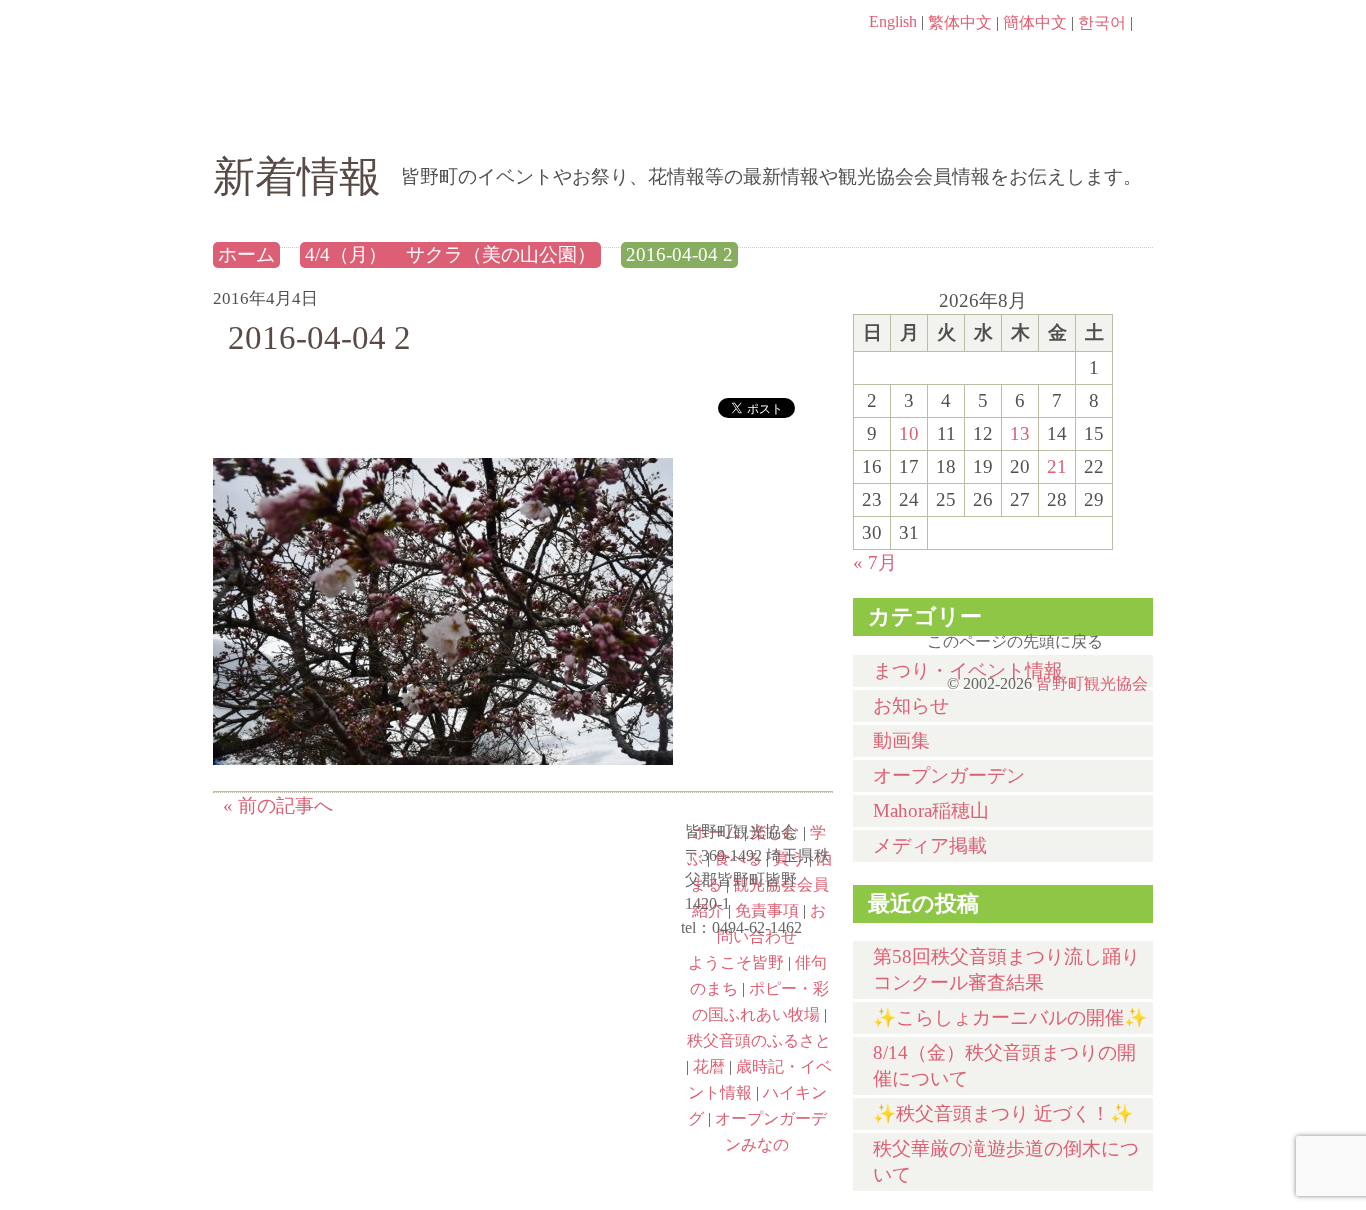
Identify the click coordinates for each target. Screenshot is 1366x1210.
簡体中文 (1035, 22)
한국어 (1102, 22)
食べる (750, 117)
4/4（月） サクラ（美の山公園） (450, 254)
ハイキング (329, 1118)
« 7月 (875, 562)
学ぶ (589, 117)
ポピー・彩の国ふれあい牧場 (329, 1032)
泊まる (1072, 117)
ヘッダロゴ (348, 50)
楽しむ (428, 117)
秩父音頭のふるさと (565, 1032)
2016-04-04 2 (679, 254)
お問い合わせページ (1038, 60)
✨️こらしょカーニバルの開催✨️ (1010, 1017)
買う (911, 117)
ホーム (280, 117)
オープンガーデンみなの (565, 1118)
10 (909, 433)
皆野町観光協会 (1092, 683)
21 (1057, 466)
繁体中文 (960, 22)
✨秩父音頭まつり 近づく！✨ (1003, 1113)
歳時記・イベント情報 (565, 946)
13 (1020, 433)
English (893, 21)
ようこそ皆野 (736, 962)
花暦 (329, 946)
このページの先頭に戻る (1133, 635)
